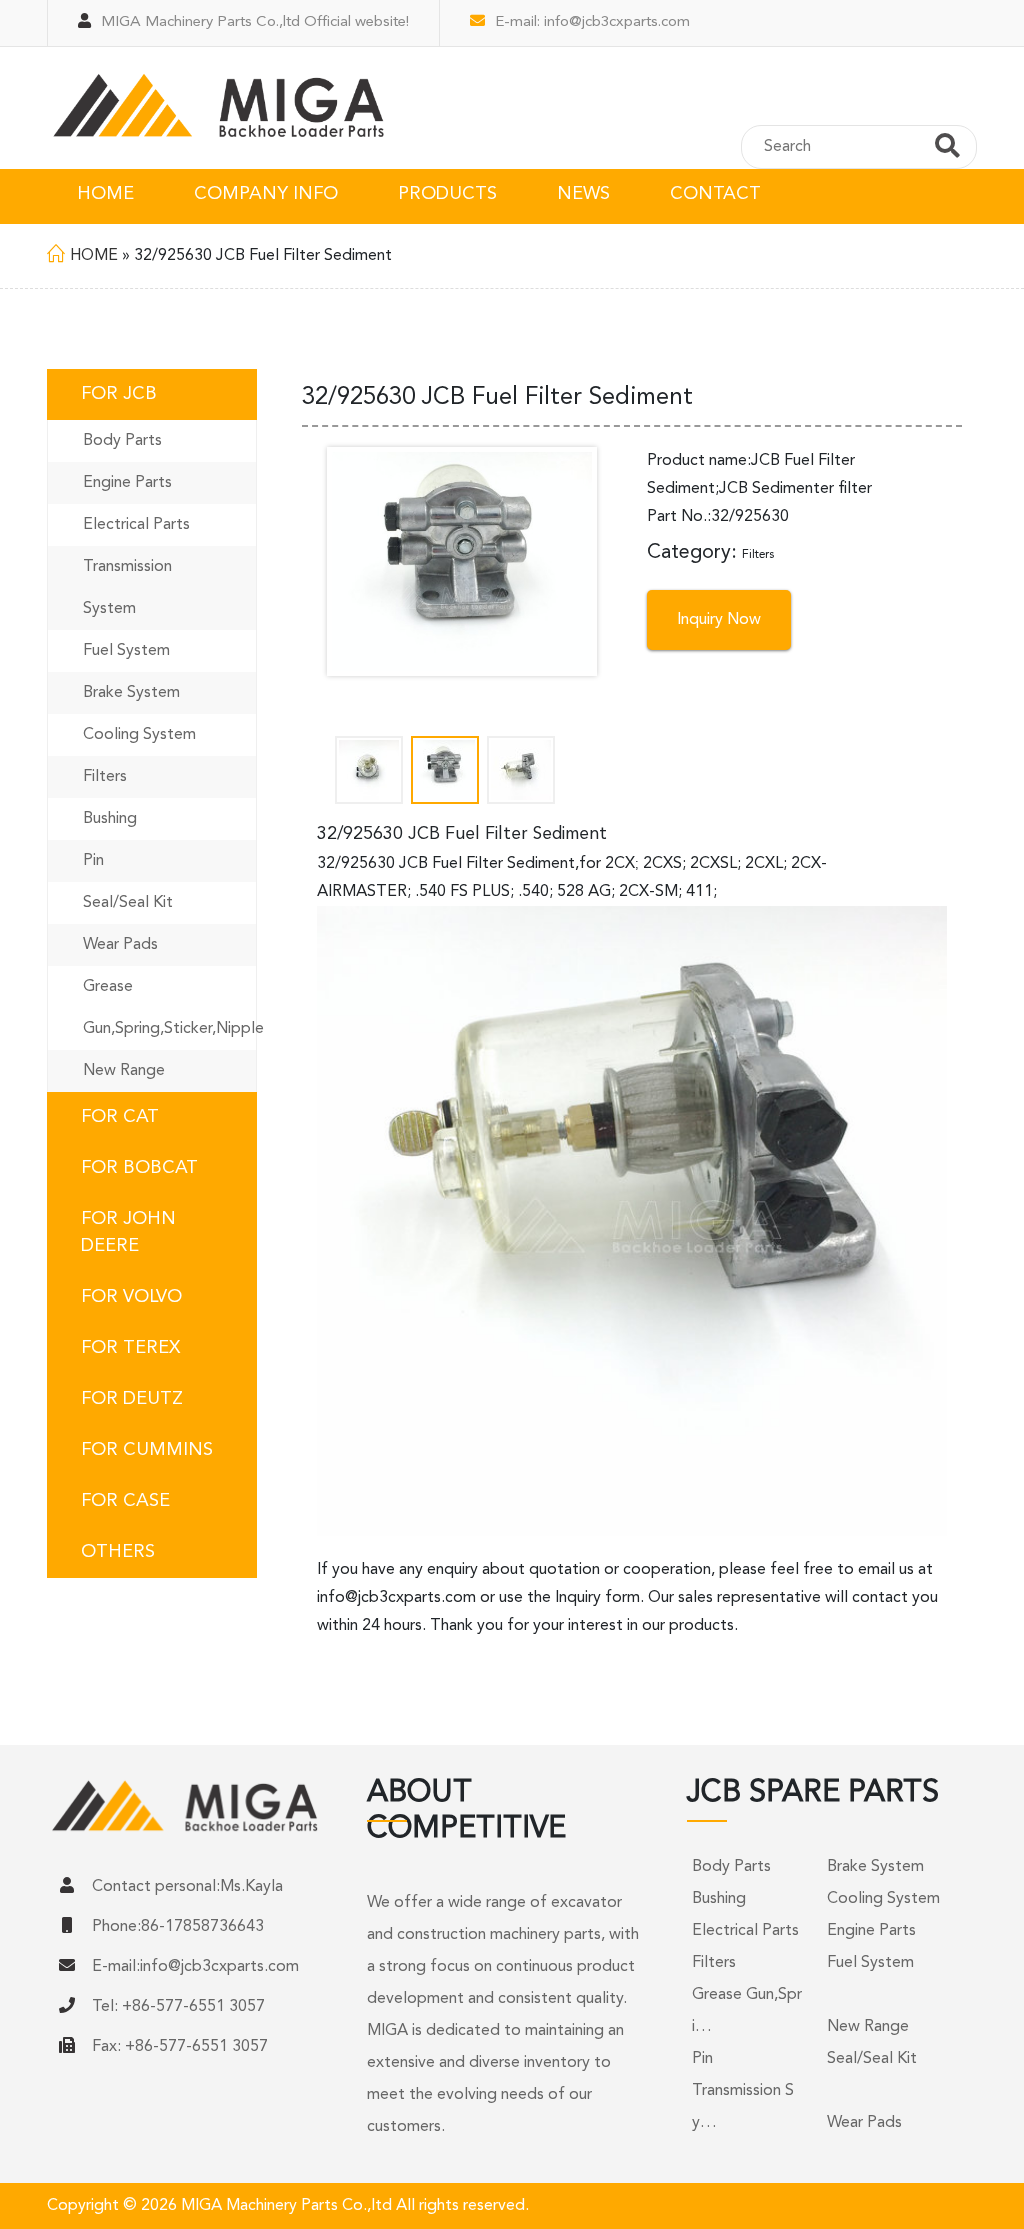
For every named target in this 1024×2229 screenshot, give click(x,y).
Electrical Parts (136, 525)
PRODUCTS (447, 194)
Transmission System (127, 588)
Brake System (131, 693)
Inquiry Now (719, 620)
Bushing (110, 819)
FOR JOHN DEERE (128, 1232)
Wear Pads (120, 945)
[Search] (947, 149)
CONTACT (715, 194)
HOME (105, 194)
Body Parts (122, 441)
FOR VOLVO (131, 1297)
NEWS (583, 194)
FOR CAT (120, 1117)
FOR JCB (119, 394)
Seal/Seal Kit (128, 903)
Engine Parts (127, 483)
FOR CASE (125, 1501)
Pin (93, 861)
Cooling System (139, 735)
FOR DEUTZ (132, 1399)
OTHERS (118, 1552)
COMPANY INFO (266, 194)
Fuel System (126, 651)
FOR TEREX (130, 1348)
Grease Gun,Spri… (747, 2011)
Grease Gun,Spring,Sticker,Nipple (169, 1008)
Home (94, 256)
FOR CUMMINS (147, 1450)
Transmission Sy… (743, 2107)
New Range (124, 1071)
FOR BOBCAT (139, 1168)
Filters (105, 777)
